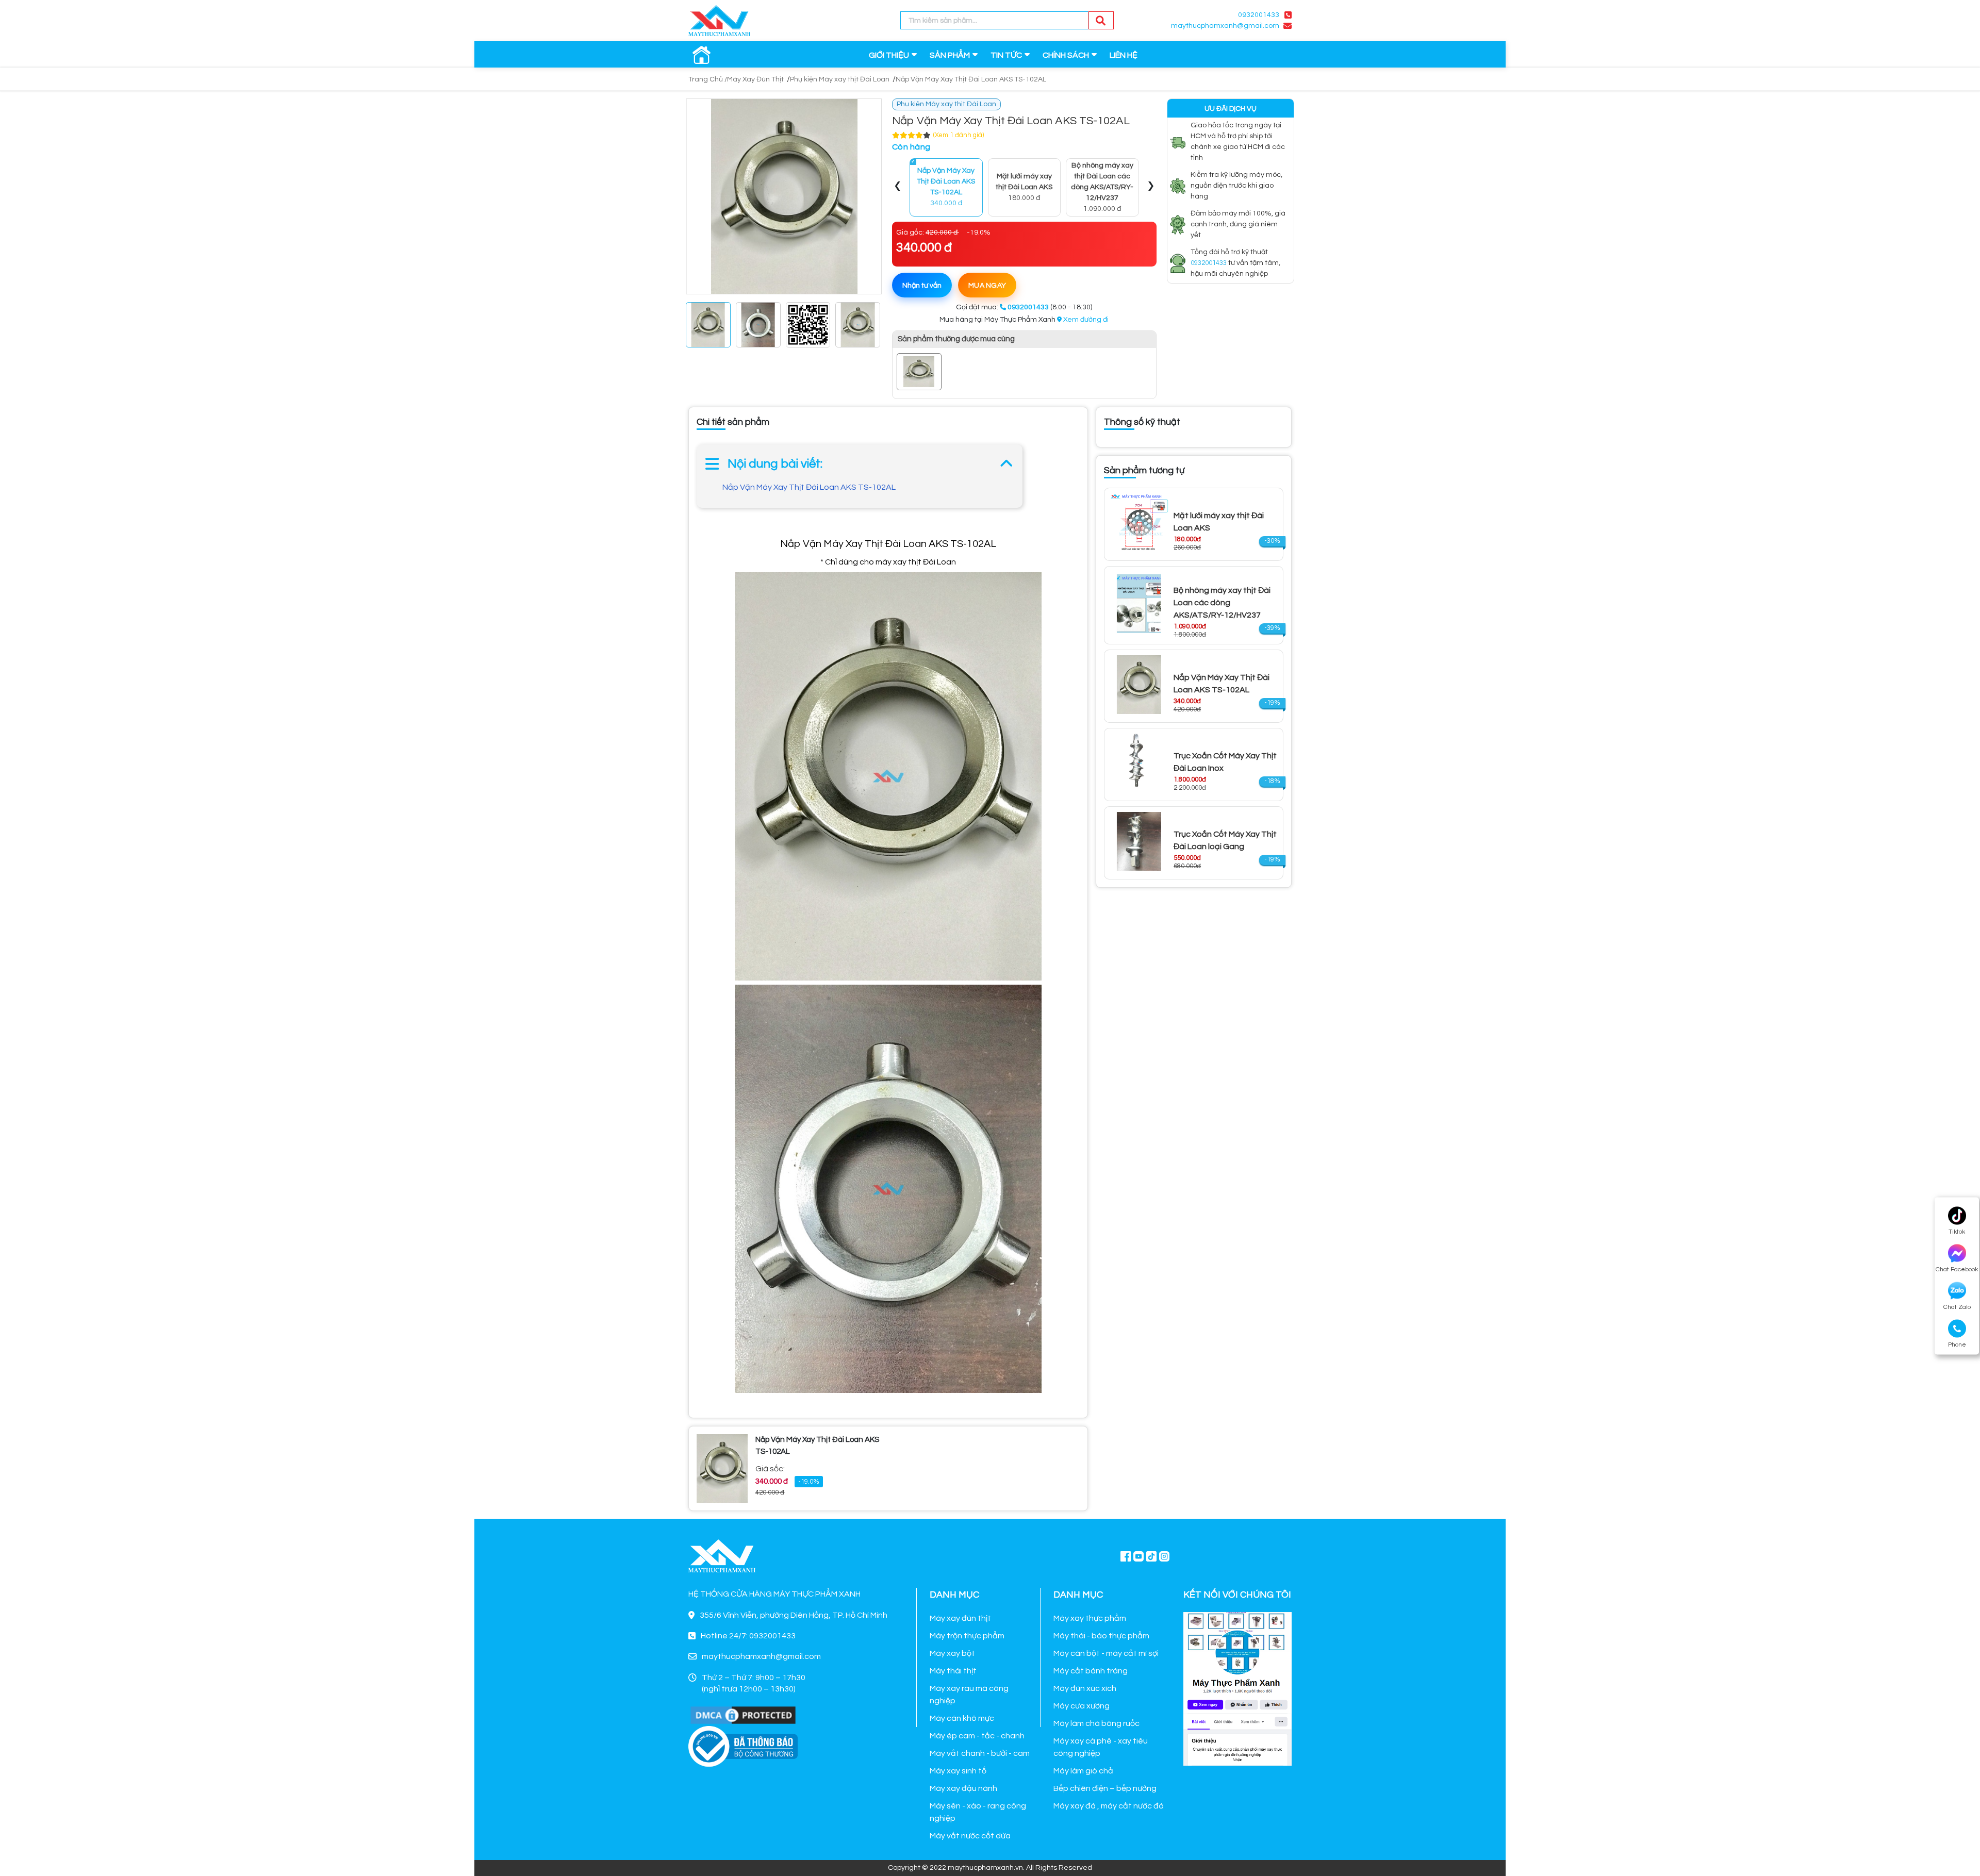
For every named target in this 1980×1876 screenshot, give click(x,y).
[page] (1126, 1556)
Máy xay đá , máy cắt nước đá (1109, 1806)
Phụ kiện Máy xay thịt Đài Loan (840, 79)
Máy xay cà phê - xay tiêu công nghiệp (1101, 1747)
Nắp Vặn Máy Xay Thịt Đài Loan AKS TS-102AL (809, 487)
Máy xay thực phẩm (1090, 1618)
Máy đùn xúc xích (1085, 1688)
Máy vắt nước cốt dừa (970, 1836)
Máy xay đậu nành (963, 1788)
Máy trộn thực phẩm (967, 1636)
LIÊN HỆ (1124, 55)
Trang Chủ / (708, 79)
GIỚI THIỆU (889, 55)
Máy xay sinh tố (958, 1771)
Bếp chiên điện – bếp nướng (1105, 1788)
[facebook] (1237, 1688)
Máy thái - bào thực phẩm (1101, 1636)
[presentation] (898, 187)
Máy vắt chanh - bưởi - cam (980, 1753)
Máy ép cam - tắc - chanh (977, 1736)
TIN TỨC (1006, 55)
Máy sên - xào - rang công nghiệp (978, 1812)
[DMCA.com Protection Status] (743, 1715)
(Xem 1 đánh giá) (959, 135)
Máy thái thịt (953, 1671)
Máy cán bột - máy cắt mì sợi (1106, 1653)
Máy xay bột (952, 1653)
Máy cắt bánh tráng (1091, 1671)
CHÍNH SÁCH (1066, 55)
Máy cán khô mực (962, 1718)
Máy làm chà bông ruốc (1096, 1723)
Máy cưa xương (1082, 1706)
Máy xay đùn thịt (960, 1618)
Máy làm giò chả (1083, 1771)
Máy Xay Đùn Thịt (755, 79)
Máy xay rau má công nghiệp (969, 1695)
